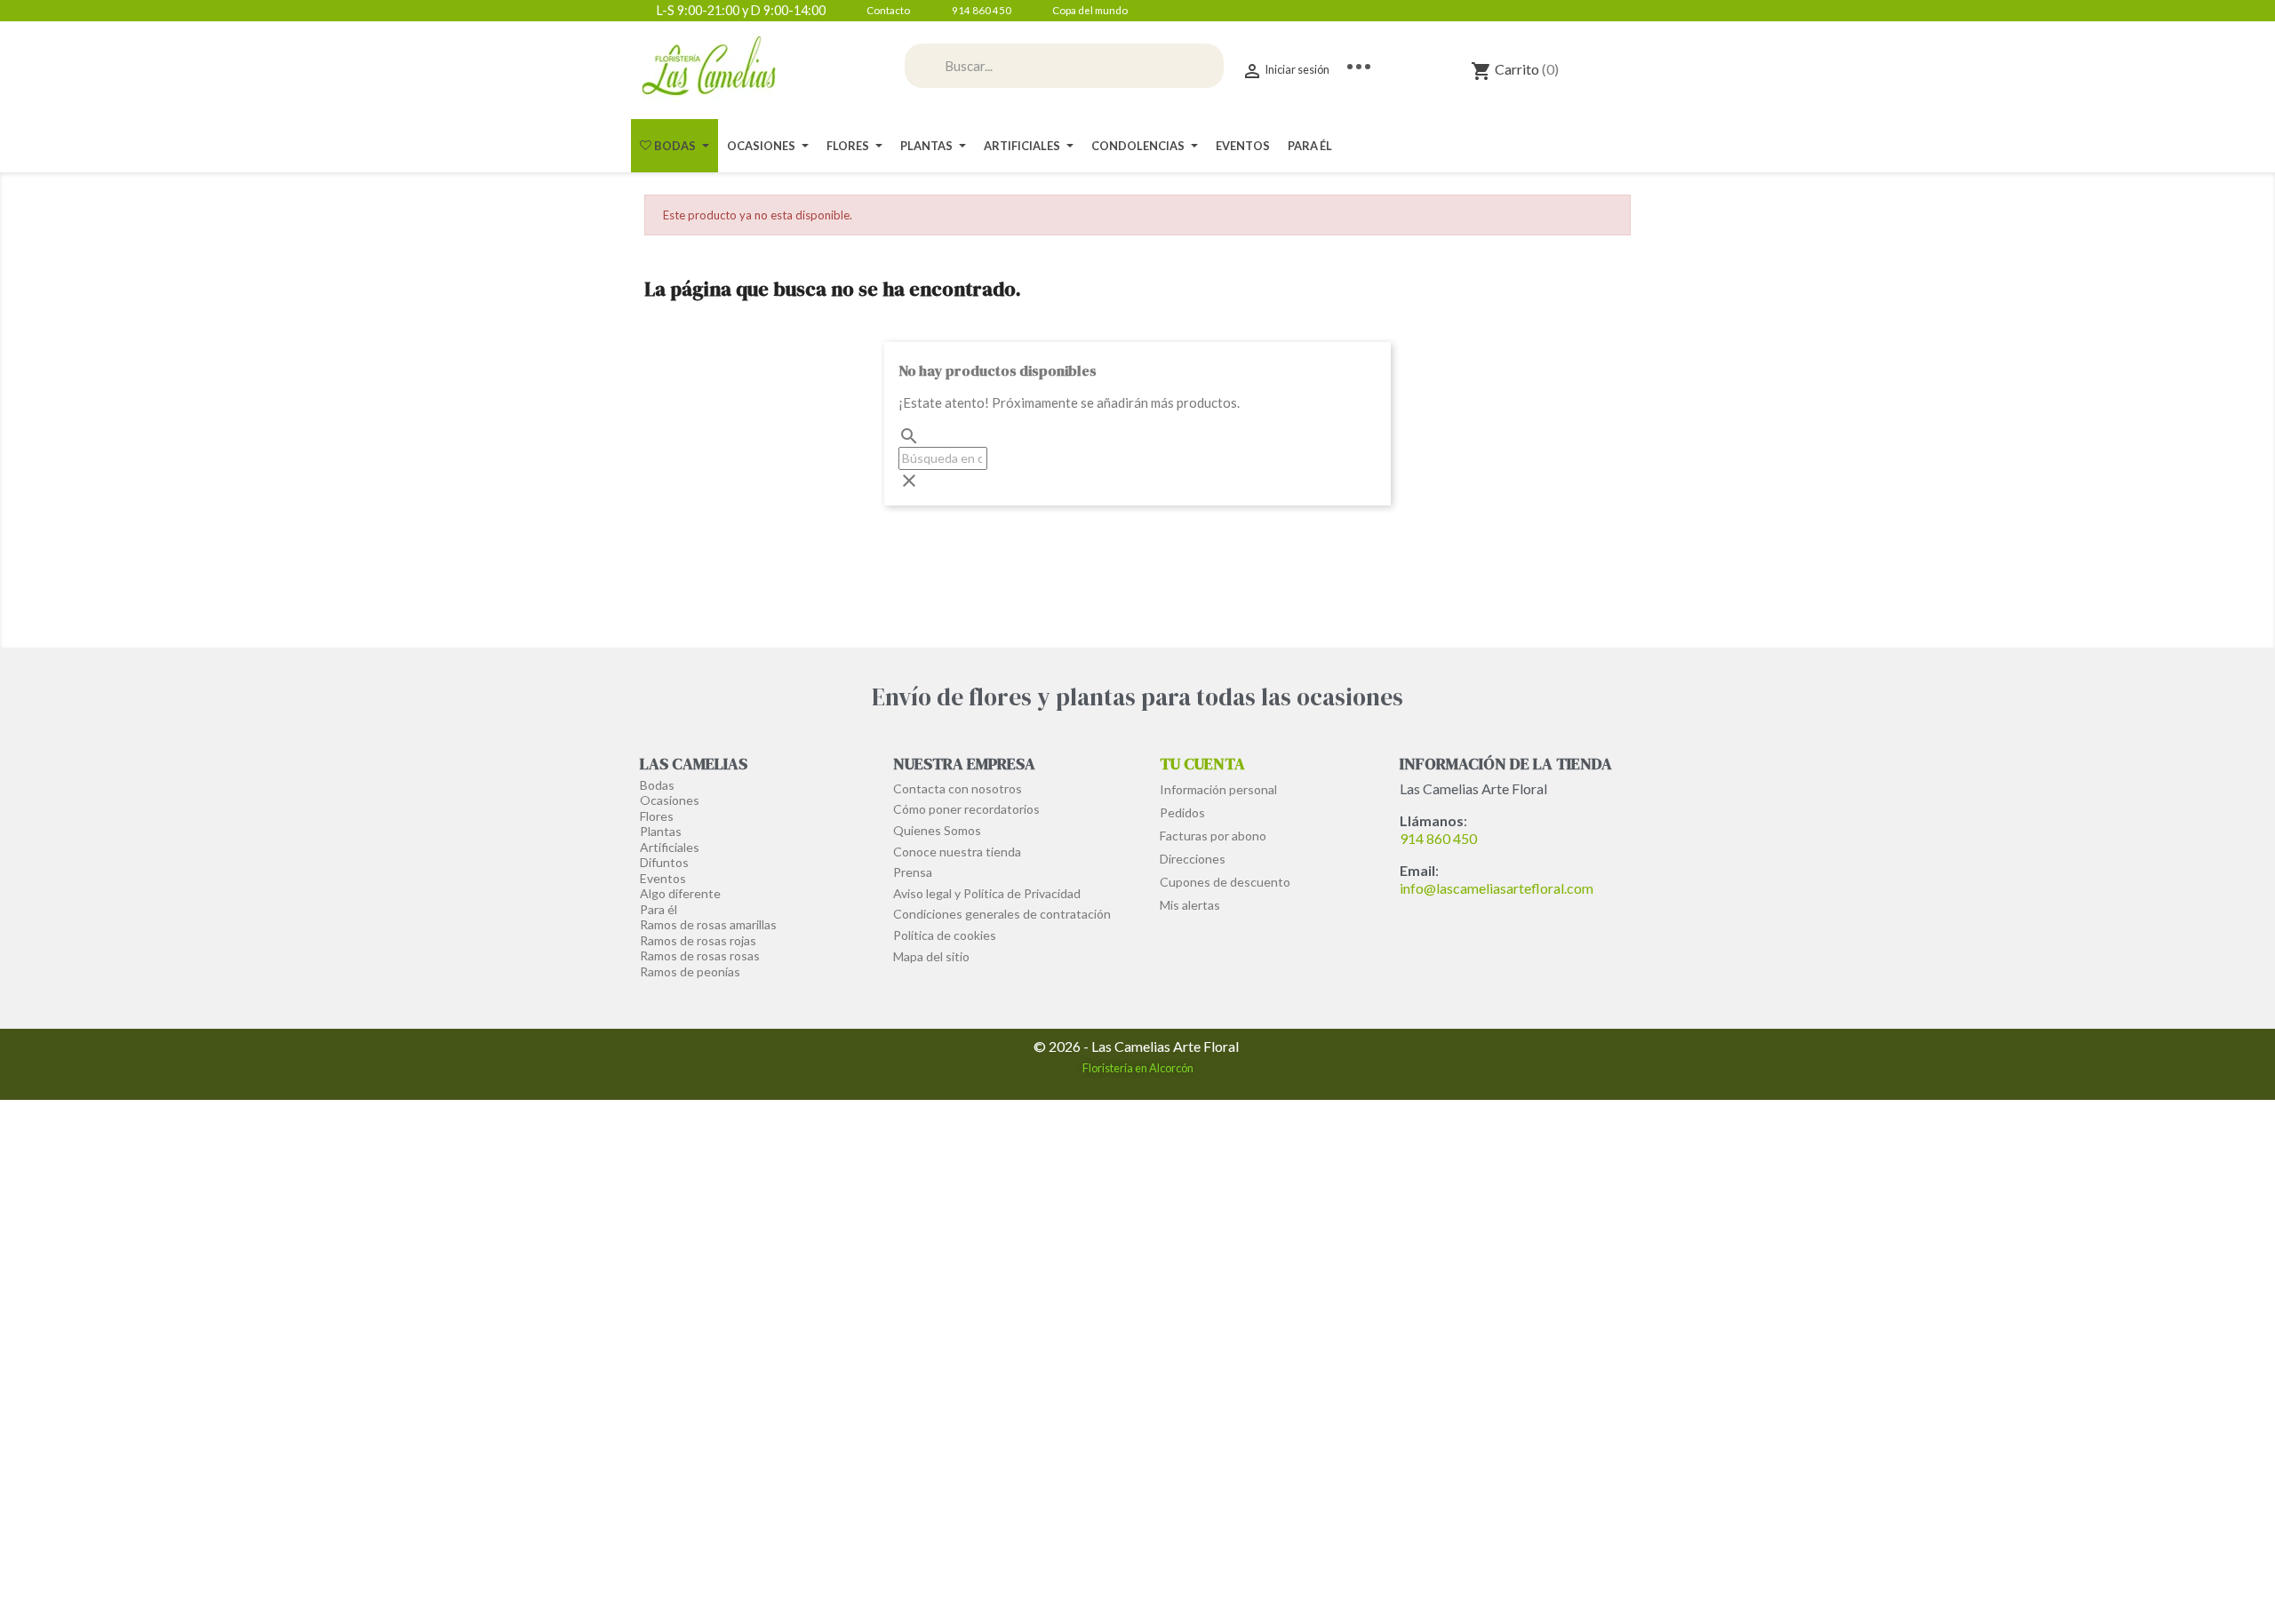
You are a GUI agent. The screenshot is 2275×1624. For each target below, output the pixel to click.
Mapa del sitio (931, 956)
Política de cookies (945, 935)
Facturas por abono (1213, 836)
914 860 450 (1438, 838)
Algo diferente (680, 893)
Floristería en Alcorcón (1138, 1068)
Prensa (913, 872)
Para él (659, 909)
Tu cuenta (1202, 764)
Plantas (661, 831)
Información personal (1218, 789)
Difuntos (664, 862)
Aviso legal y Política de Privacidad (987, 893)
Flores (657, 816)
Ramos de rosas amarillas (708, 924)
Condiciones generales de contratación (1002, 914)
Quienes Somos (937, 830)
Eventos (663, 878)
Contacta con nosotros (958, 788)
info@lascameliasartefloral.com (1497, 888)
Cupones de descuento (1225, 882)
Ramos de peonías (690, 971)
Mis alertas (1190, 905)
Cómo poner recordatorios (966, 809)
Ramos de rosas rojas (698, 940)
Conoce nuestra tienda (957, 852)
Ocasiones (670, 800)
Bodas (657, 785)
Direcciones (1193, 859)
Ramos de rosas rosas (700, 955)
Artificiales (670, 847)
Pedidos (1182, 812)
